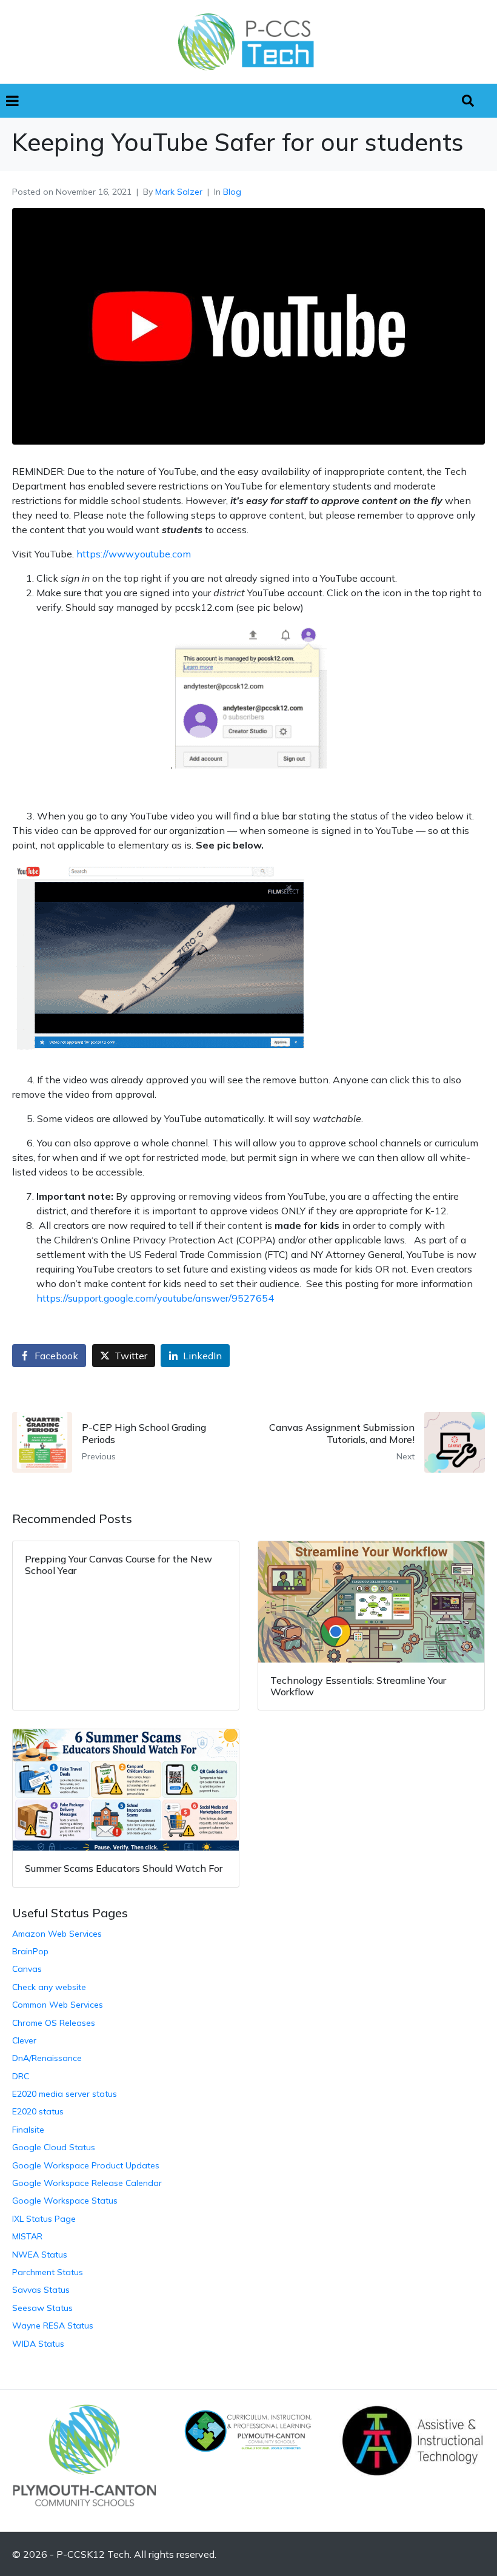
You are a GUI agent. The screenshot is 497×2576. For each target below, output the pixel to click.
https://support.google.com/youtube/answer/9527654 (155, 1298)
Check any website (49, 1987)
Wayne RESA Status (53, 2325)
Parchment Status (48, 2272)
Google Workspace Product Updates (86, 2165)
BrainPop (30, 1951)
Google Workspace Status (65, 2201)
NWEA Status (40, 2255)
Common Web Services (58, 2005)
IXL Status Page (44, 2219)
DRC (21, 2076)
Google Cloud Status (54, 2147)
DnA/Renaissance (47, 2058)
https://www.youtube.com (134, 554)
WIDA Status (38, 2344)
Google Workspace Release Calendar (87, 2183)
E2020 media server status (65, 2094)
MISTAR (27, 2236)
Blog (232, 192)
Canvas (27, 1969)
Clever (24, 2040)
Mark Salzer (179, 192)
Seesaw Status (42, 2308)
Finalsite (28, 2130)
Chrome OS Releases (54, 2023)
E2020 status (38, 2111)
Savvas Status (41, 2290)
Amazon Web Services (57, 1934)
